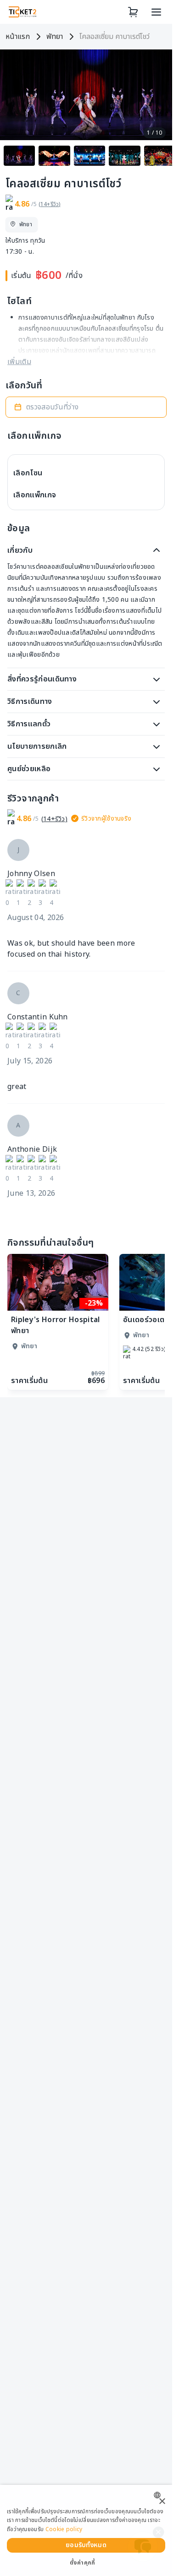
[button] (86, 407)
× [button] (162, 2502)
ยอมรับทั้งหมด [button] (86, 2545)
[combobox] (159, 2495)
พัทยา (55, 37)
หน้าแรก (18, 37)
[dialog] (86, 2530)
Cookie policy (64, 2529)
